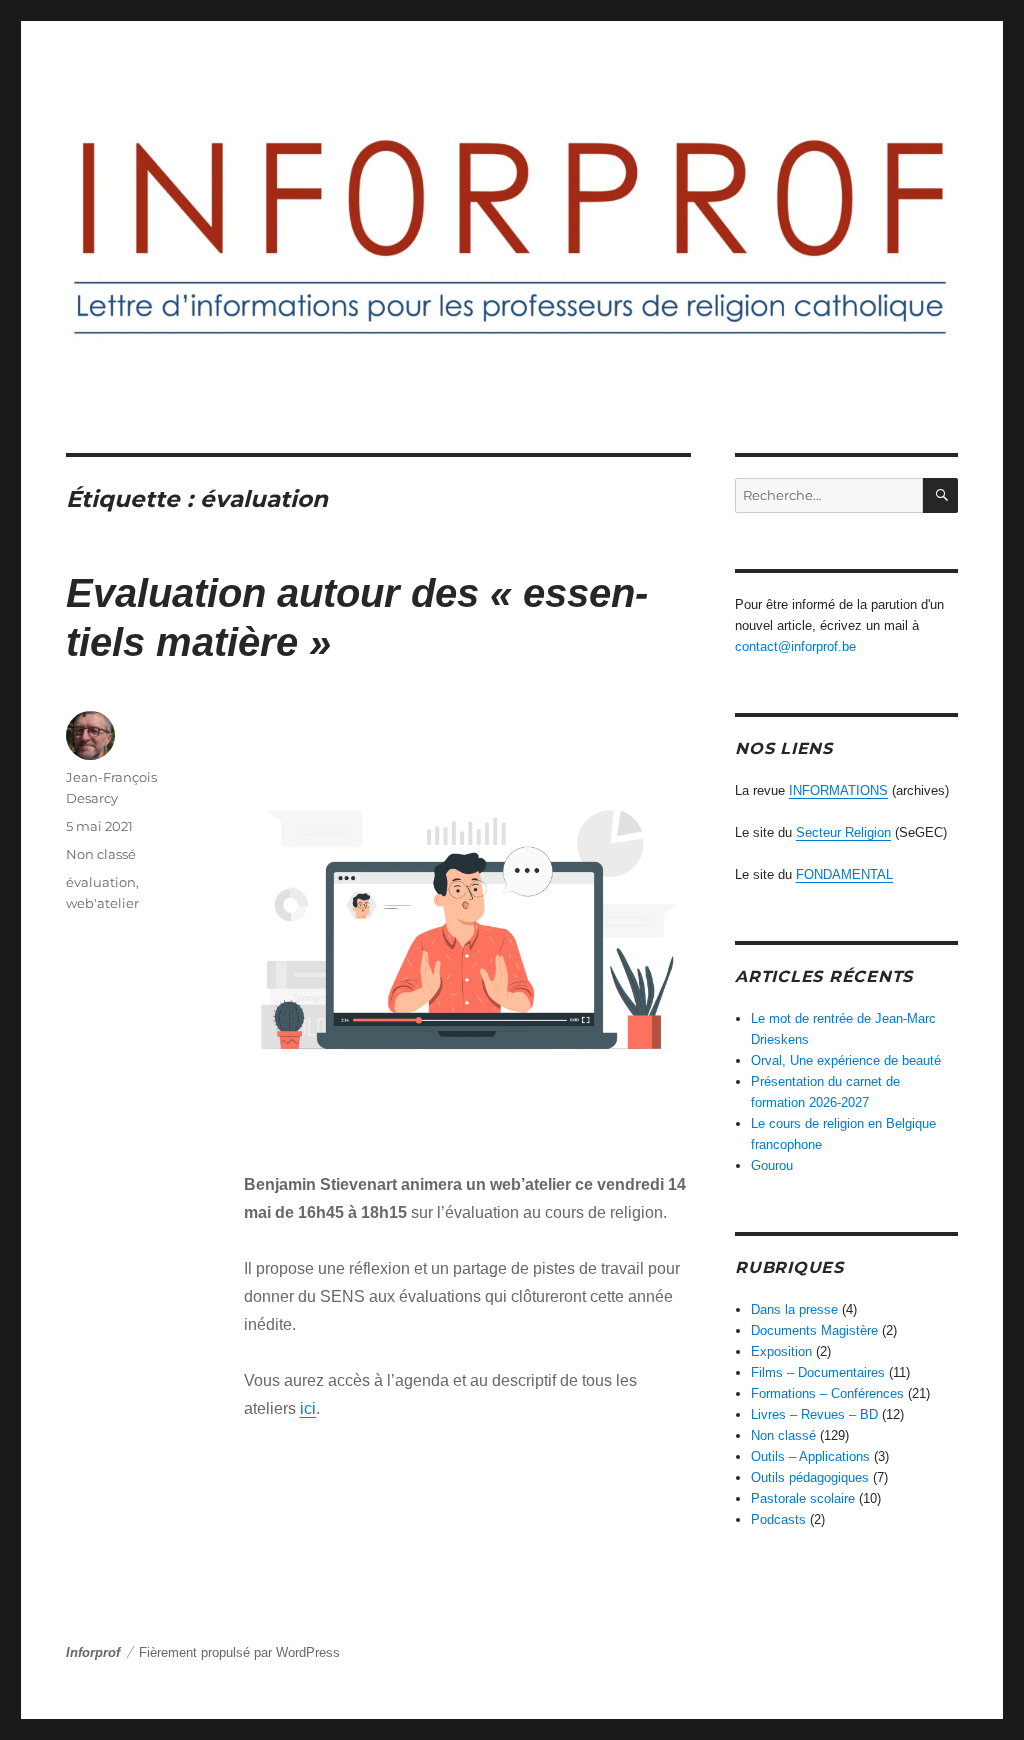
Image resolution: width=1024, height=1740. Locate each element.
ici (308, 1408)
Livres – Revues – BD (814, 1414)
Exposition (781, 1351)
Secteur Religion (843, 832)
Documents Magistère (814, 1330)
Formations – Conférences (827, 1393)
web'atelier (102, 903)
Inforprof (93, 1652)
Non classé (101, 854)
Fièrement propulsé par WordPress (239, 1652)
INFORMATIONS (838, 790)
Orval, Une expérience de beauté (846, 1060)
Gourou (772, 1165)
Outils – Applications (810, 1456)
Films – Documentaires (818, 1372)
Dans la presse (794, 1309)
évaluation (101, 882)
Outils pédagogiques (810, 1477)
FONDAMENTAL (844, 874)
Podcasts (778, 1519)
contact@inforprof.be (795, 646)
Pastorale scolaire (803, 1498)
